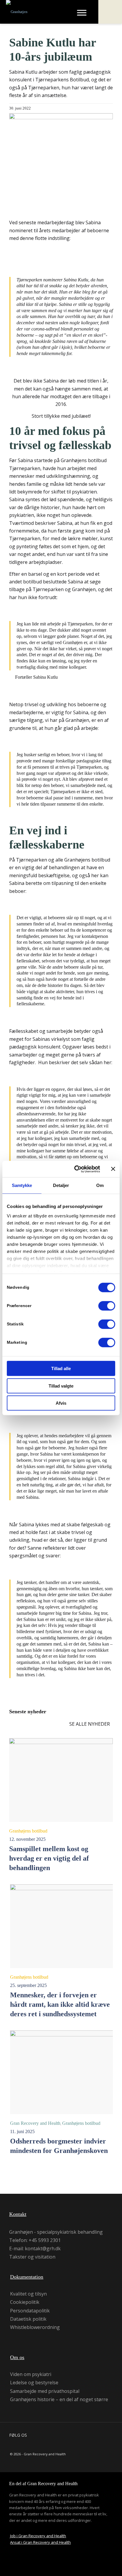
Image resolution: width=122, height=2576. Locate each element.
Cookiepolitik (25, 2302)
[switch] (107, 1306)
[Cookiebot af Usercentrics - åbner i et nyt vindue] (76, 1169)
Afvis (61, 1403)
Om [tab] (100, 1185)
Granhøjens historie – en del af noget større (59, 2399)
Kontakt (18, 2214)
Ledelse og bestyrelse (34, 2383)
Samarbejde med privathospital (45, 2391)
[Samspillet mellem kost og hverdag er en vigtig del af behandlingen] (61, 1780)
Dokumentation (27, 2277)
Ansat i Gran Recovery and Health (40, 2542)
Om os (17, 2357)
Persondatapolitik (30, 2311)
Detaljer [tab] (61, 1185)
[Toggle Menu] (82, 13)
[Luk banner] (113, 1169)
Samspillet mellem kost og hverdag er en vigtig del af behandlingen (49, 1858)
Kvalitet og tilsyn (28, 2294)
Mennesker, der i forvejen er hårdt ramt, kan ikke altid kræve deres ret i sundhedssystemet (60, 2004)
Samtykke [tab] (22, 1185)
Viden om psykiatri (31, 2374)
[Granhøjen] (35, 12)
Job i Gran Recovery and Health (38, 2536)
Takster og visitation (32, 2257)
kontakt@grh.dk (43, 2248)
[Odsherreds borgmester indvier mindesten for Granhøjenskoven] (62, 2072)
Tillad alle (61, 1368)
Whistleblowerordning (35, 2327)
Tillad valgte (61, 1386)
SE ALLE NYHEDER (90, 1724)
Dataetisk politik (28, 2319)
